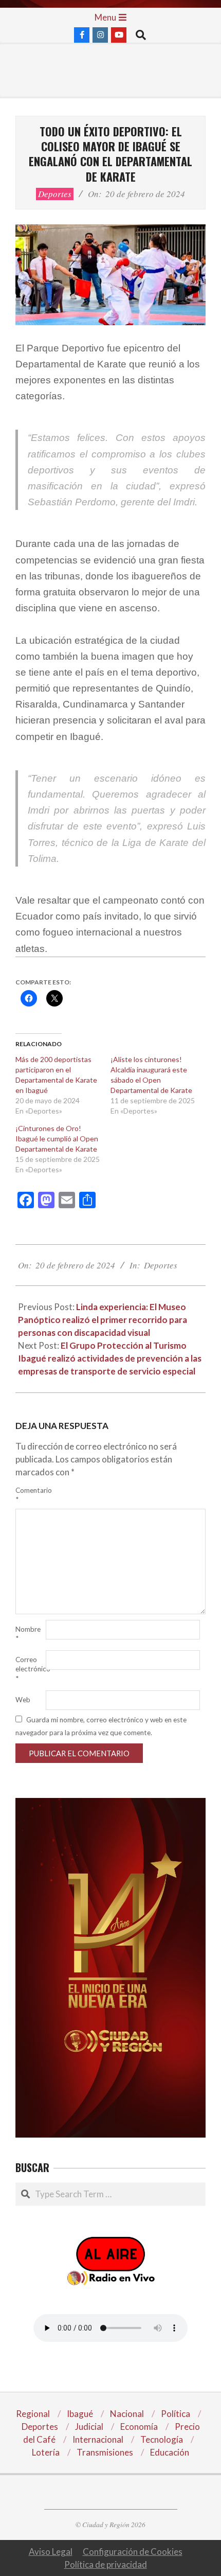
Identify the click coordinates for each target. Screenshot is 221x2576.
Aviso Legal (51, 2552)
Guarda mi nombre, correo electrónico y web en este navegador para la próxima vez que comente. (101, 1726)
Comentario (30, 1495)
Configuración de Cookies (133, 2552)
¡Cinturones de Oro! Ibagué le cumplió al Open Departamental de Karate (57, 1139)
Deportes (55, 194)
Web (23, 1700)
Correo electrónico (30, 1669)
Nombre (28, 1634)
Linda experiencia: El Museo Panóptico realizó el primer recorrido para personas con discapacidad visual (103, 1320)
